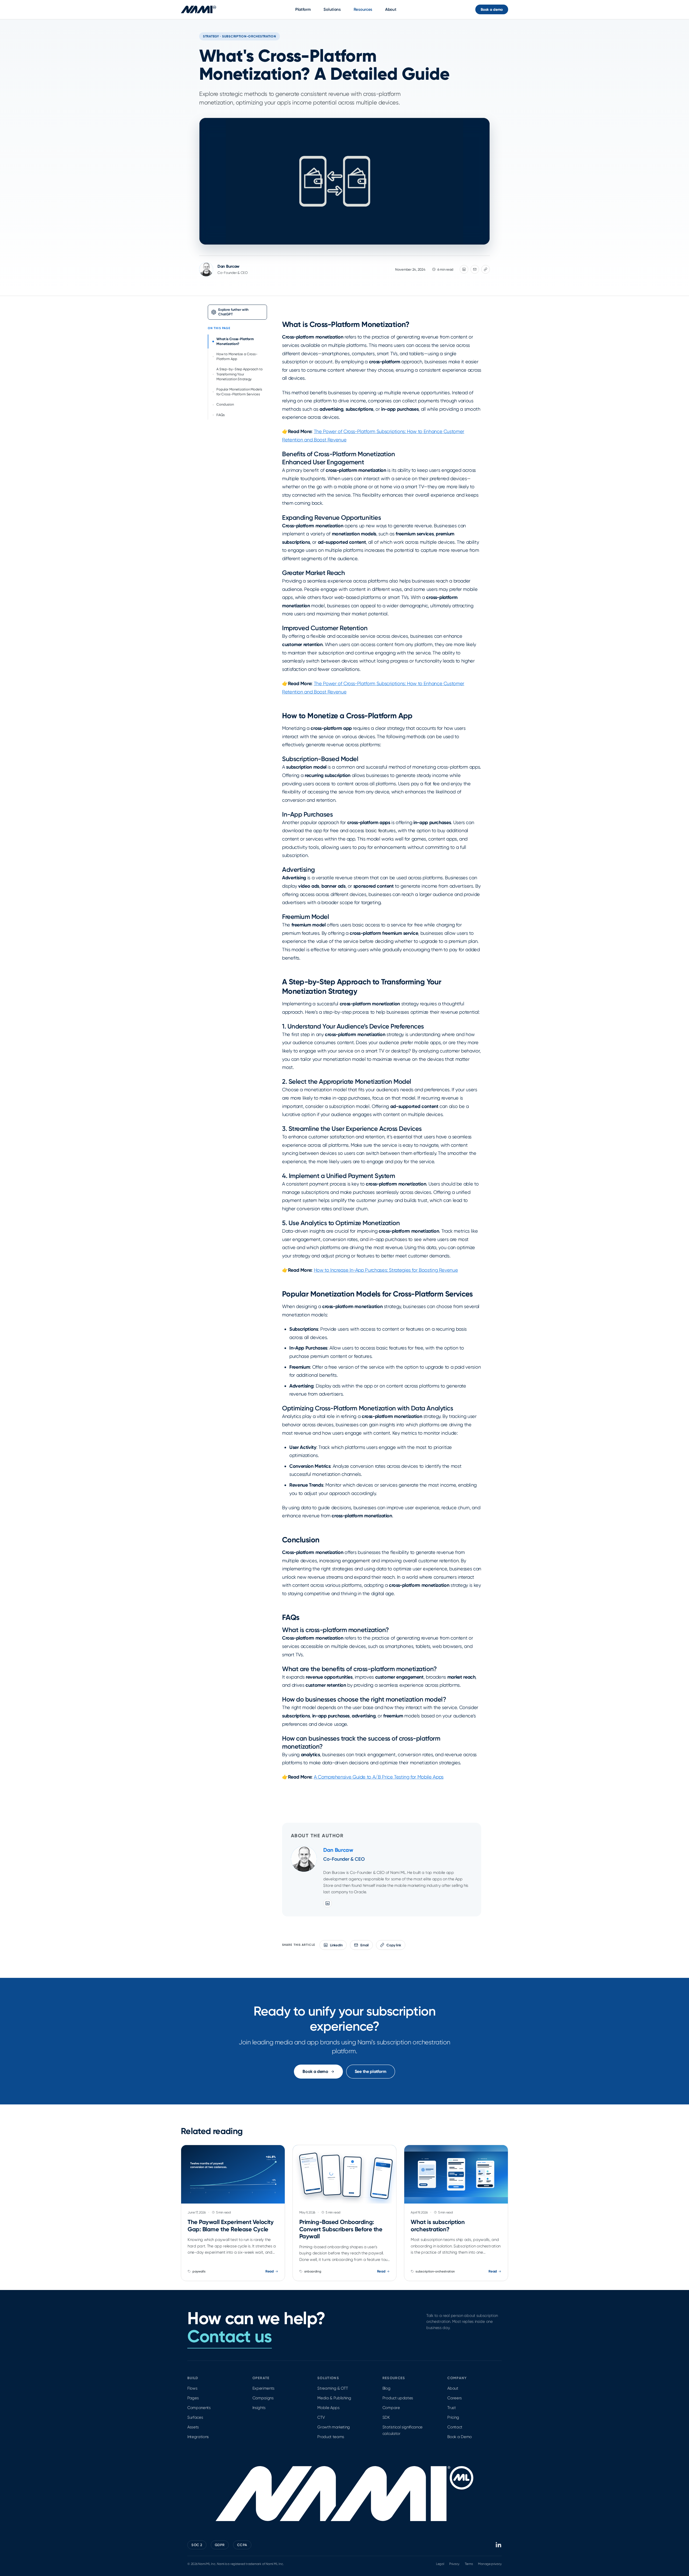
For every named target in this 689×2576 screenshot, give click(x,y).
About (391, 9)
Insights (259, 2408)
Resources (363, 9)
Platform (303, 9)
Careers (455, 2398)
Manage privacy (490, 2564)
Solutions (332, 9)
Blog (386, 2388)
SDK (386, 2417)
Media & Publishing (334, 2398)
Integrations (198, 2437)
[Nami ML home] (198, 9)
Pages (193, 2398)
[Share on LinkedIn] (464, 269)
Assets (193, 2427)
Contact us (230, 2336)
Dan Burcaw (229, 266)
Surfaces (195, 2417)
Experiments (263, 2388)
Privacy (454, 2564)
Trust (451, 2408)
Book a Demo (459, 2437)
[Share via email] (475, 269)
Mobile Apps (328, 2408)
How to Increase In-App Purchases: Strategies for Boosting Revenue (386, 1270)
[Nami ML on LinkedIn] (499, 2545)
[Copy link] (486, 269)
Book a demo (492, 10)
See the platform (371, 2071)
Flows (192, 2388)
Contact (455, 2427)
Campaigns (263, 2398)
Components (199, 2408)
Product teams (331, 2437)
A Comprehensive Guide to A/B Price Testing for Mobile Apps (379, 1777)
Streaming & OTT (333, 2388)
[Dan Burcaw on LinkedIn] (328, 1903)
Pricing (453, 2417)
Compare (391, 2408)
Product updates (398, 2398)
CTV (321, 2417)
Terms (469, 2564)
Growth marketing (334, 2427)
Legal (440, 2564)
